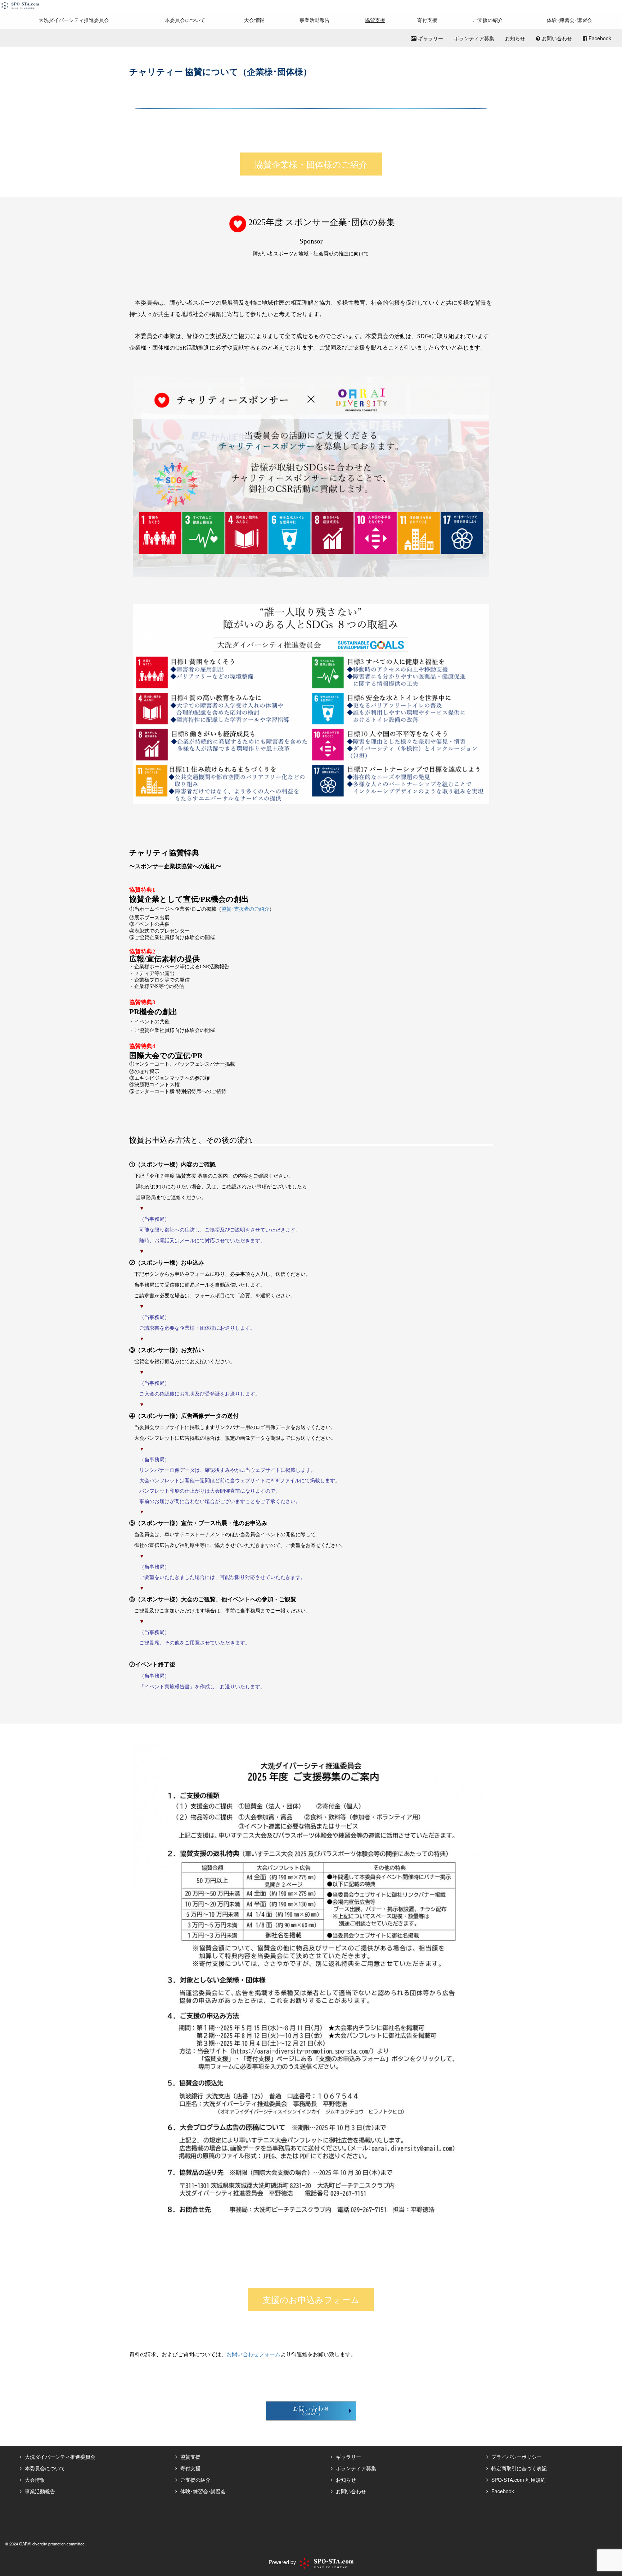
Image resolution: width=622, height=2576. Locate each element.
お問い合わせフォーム (253, 2354)
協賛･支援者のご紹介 (245, 909)
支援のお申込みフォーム (311, 2299)
